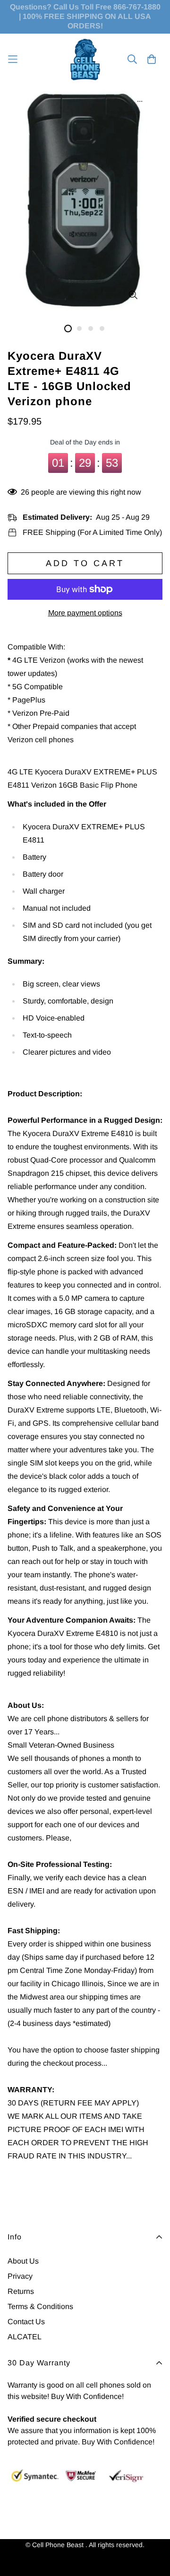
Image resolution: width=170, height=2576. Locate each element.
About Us (23, 2261)
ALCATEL (25, 2337)
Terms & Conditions (40, 2306)
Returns (21, 2291)
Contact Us (26, 2322)
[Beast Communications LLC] (85, 59)
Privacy (20, 2276)
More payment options (85, 613)
